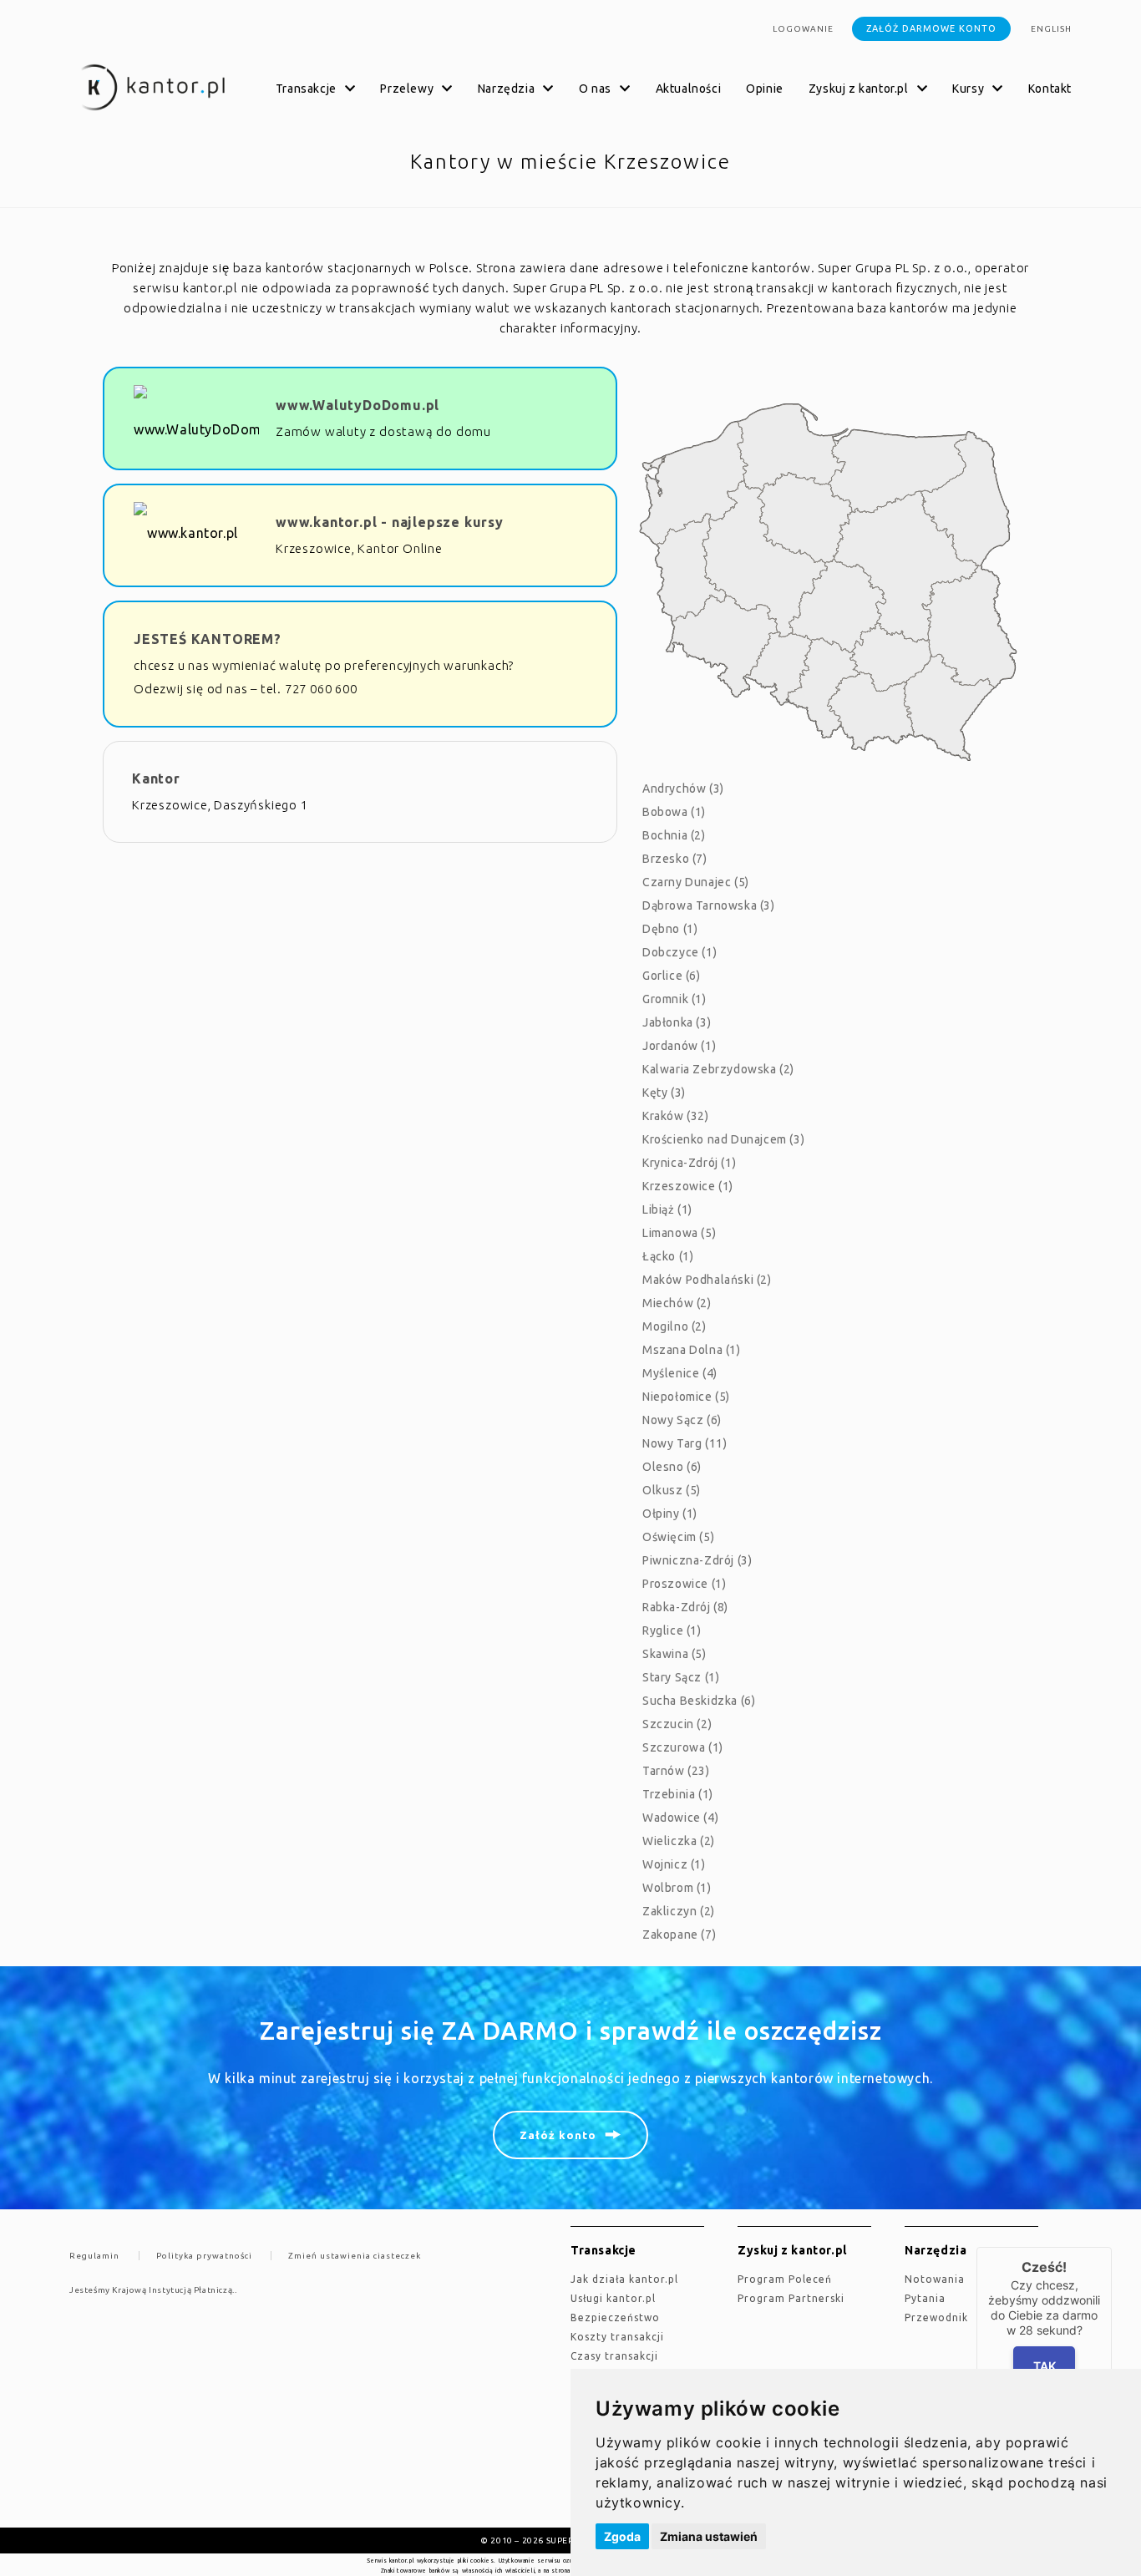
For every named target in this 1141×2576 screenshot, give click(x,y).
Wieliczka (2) (679, 1841)
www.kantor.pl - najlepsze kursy (390, 522)
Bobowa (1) (674, 812)
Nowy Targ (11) (685, 1443)
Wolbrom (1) (677, 1888)
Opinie (765, 89)
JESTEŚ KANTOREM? (208, 639)
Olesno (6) (672, 1467)
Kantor (156, 778)
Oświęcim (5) (678, 1537)
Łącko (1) (668, 1256)
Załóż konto (558, 2135)
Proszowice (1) (684, 1584)
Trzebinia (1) (678, 1794)
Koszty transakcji (617, 2337)
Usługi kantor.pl (613, 2298)
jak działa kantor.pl (624, 2279)
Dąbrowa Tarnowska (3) (709, 905)
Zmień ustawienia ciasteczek (355, 2256)
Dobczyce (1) (680, 952)
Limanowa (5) (679, 1233)
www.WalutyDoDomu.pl (358, 405)
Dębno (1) (670, 929)
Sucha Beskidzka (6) (699, 1701)
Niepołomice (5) (686, 1397)
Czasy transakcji (614, 2356)
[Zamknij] (1112, 2247)
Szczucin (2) (677, 1724)
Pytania (925, 2298)
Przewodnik (936, 2317)
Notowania (935, 2279)
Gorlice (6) (672, 976)
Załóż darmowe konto (931, 28)
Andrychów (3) (683, 789)
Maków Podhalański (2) (707, 1280)
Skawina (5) (674, 1654)
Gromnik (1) (674, 999)
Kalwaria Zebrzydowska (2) (718, 1069)
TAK (1045, 2366)
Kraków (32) (676, 1116)
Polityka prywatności (204, 2256)
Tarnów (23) (676, 1771)
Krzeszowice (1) (688, 1186)
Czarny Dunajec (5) (696, 882)
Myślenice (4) (680, 1373)
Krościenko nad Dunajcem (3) (723, 1139)
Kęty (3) (664, 1093)
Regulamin (94, 2256)
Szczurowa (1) (683, 1747)
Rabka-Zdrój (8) (685, 1607)
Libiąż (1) (667, 1209)
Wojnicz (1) (674, 1864)
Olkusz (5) (672, 1490)
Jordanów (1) (679, 1046)
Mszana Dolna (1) (692, 1350)
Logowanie (803, 29)
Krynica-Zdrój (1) (689, 1163)
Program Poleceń (785, 2279)
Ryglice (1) (672, 1630)
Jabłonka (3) (677, 1022)
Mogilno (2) (674, 1326)
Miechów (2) (677, 1303)
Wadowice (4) (680, 1818)
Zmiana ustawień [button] (709, 2536)
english (1051, 29)
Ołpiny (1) (670, 1514)
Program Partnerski (791, 2298)
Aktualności (689, 89)
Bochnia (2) (674, 835)
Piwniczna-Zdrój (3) (697, 1560)
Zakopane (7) (679, 1935)
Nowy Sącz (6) (682, 1420)
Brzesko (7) (675, 859)
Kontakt (1050, 89)
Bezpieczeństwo (615, 2317)
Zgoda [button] (622, 2536)
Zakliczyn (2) (679, 1911)
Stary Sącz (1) (681, 1677)
